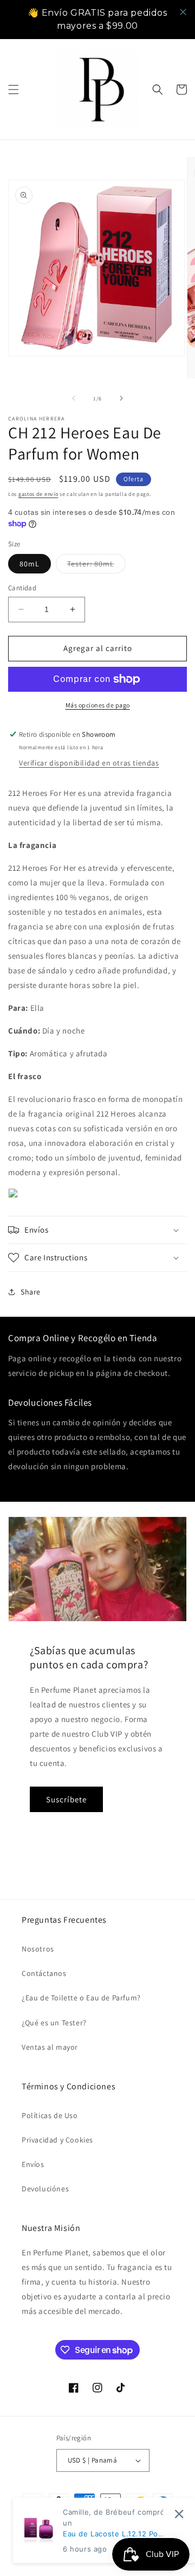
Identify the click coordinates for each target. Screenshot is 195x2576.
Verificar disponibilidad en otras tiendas (89, 763)
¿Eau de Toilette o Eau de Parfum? (81, 1998)
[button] (14, 90)
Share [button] (31, 1292)
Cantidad (22, 588)
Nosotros (38, 1949)
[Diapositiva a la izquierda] (74, 398)
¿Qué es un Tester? (54, 2023)
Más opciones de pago (98, 705)
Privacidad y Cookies (57, 2140)
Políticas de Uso (50, 2115)
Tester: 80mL (96, 566)
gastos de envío (38, 494)
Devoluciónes (45, 2189)
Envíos (33, 2164)
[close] (183, 12)
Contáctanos (44, 1973)
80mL (30, 564)
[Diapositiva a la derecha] (121, 398)
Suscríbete (66, 1799)
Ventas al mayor (50, 2047)
